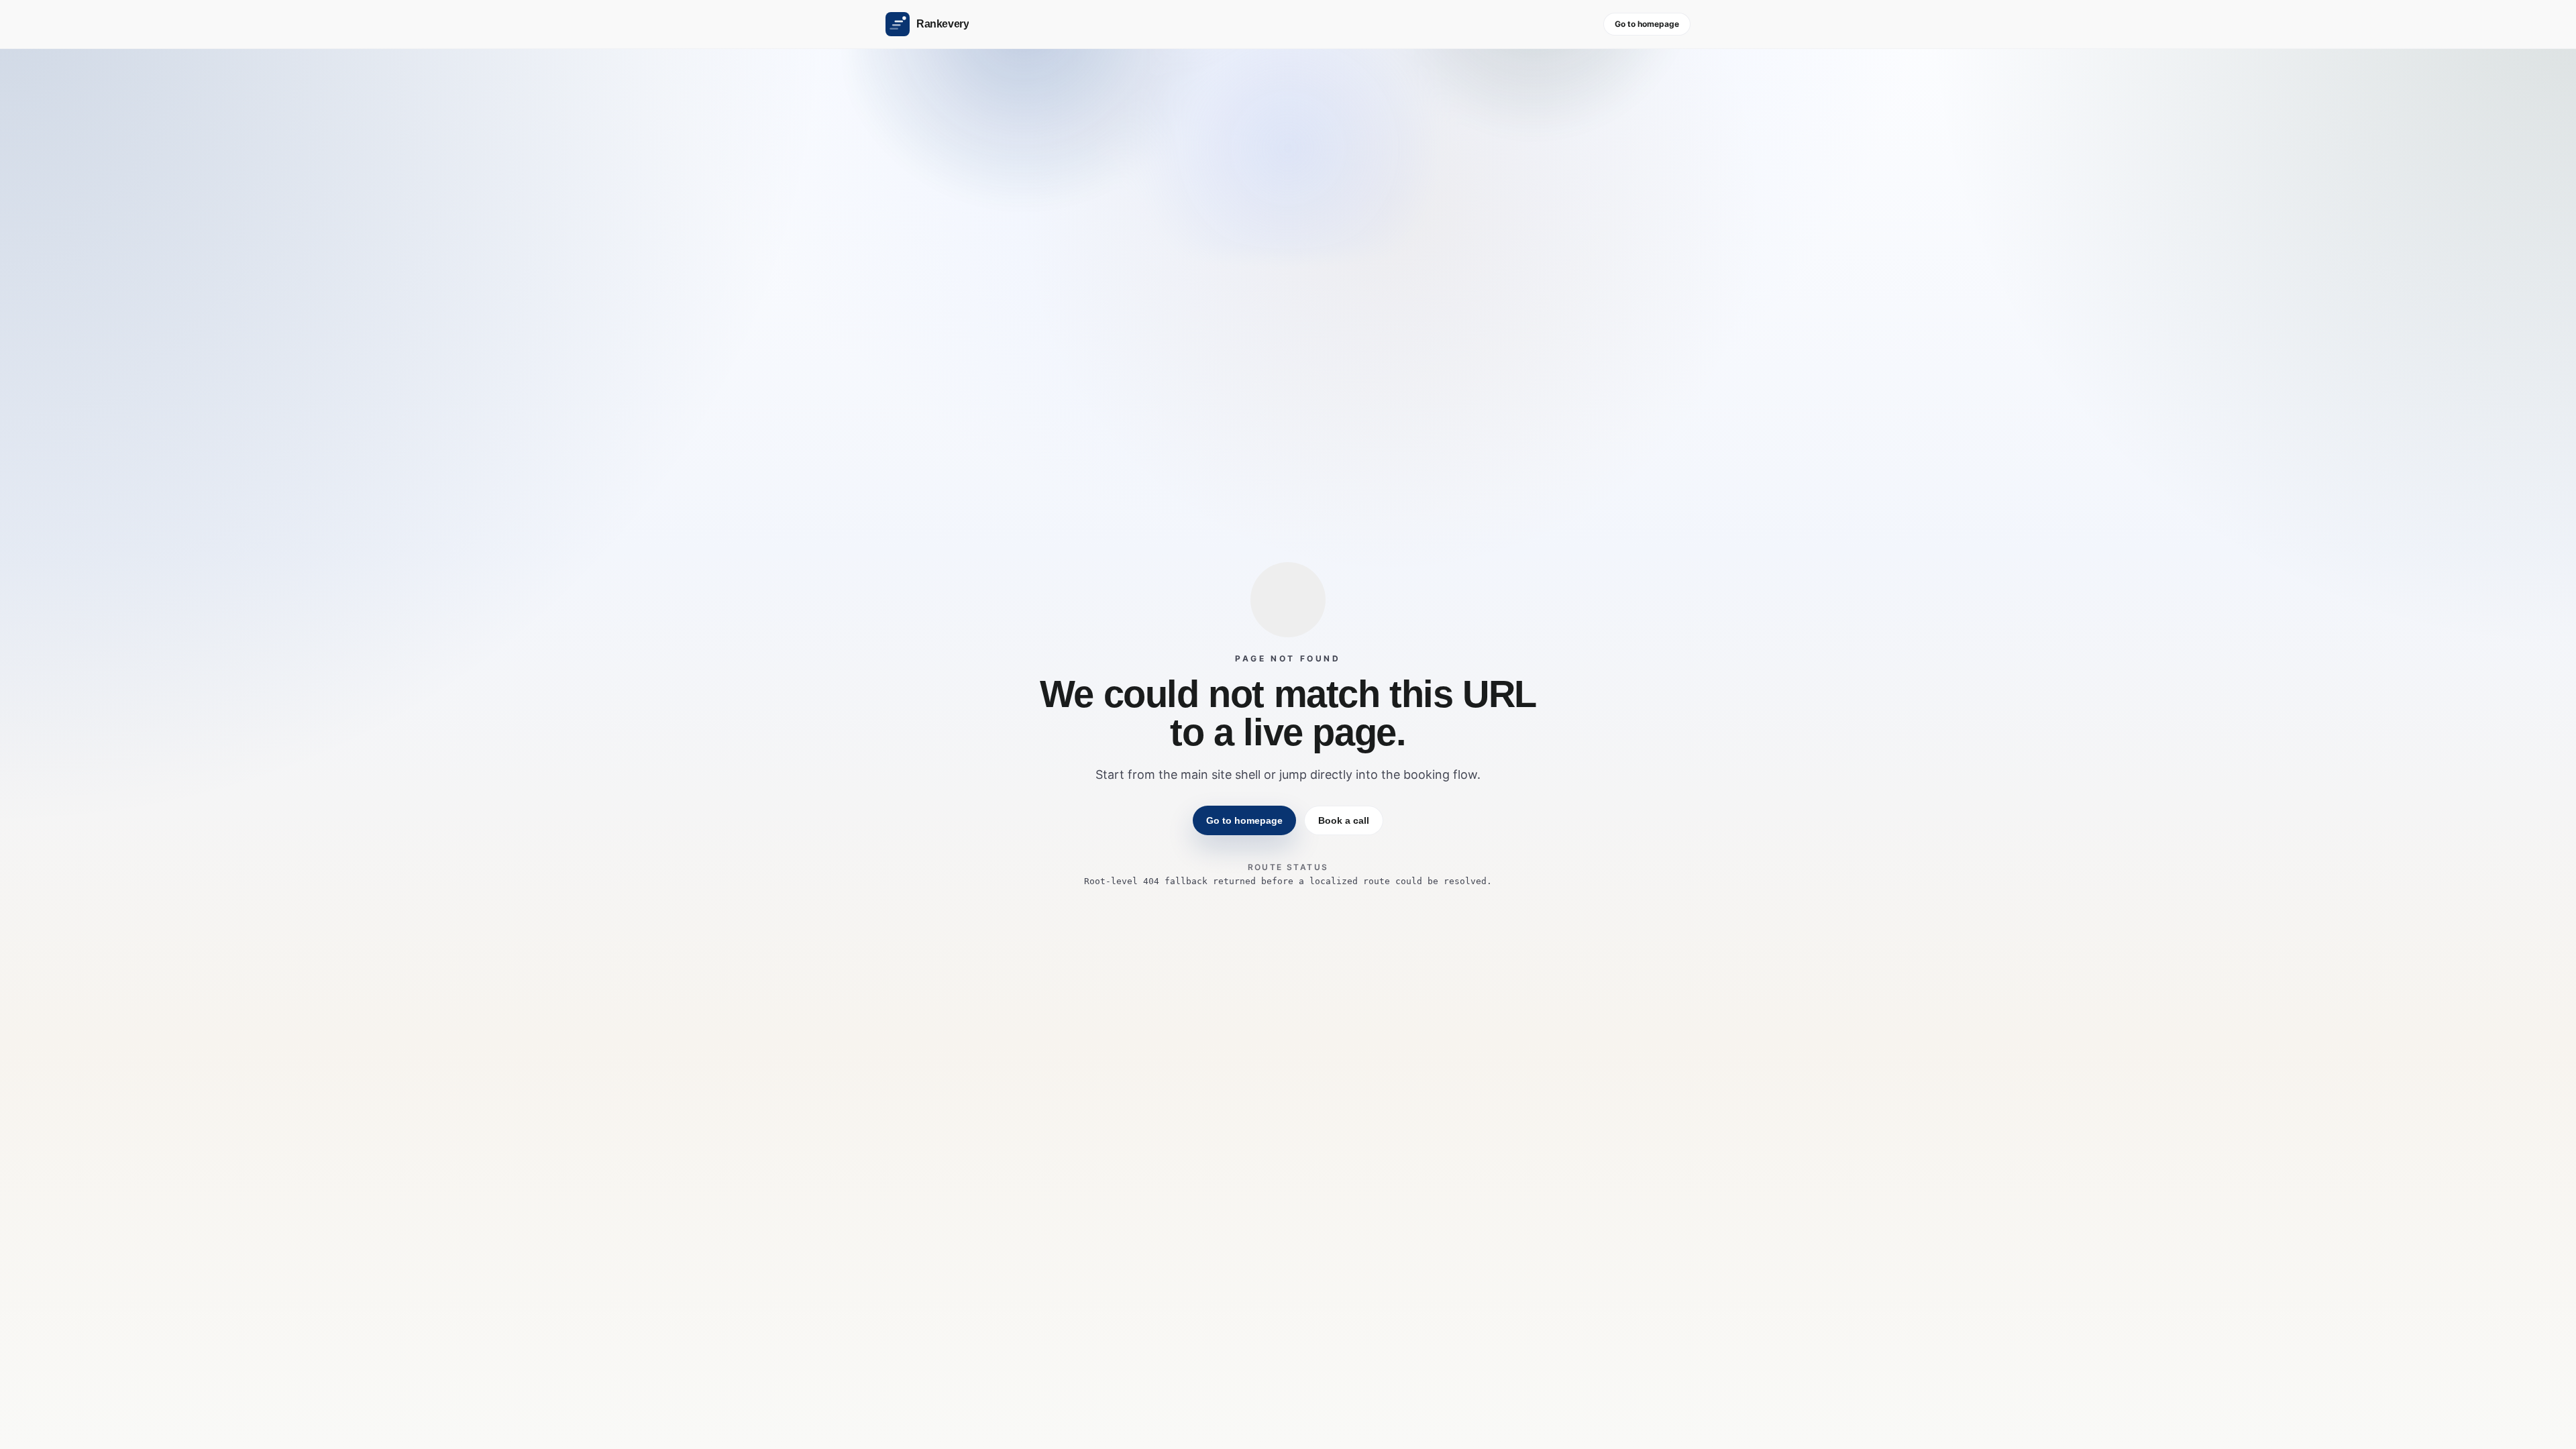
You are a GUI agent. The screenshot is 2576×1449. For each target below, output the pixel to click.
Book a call (1344, 820)
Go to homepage (1647, 24)
